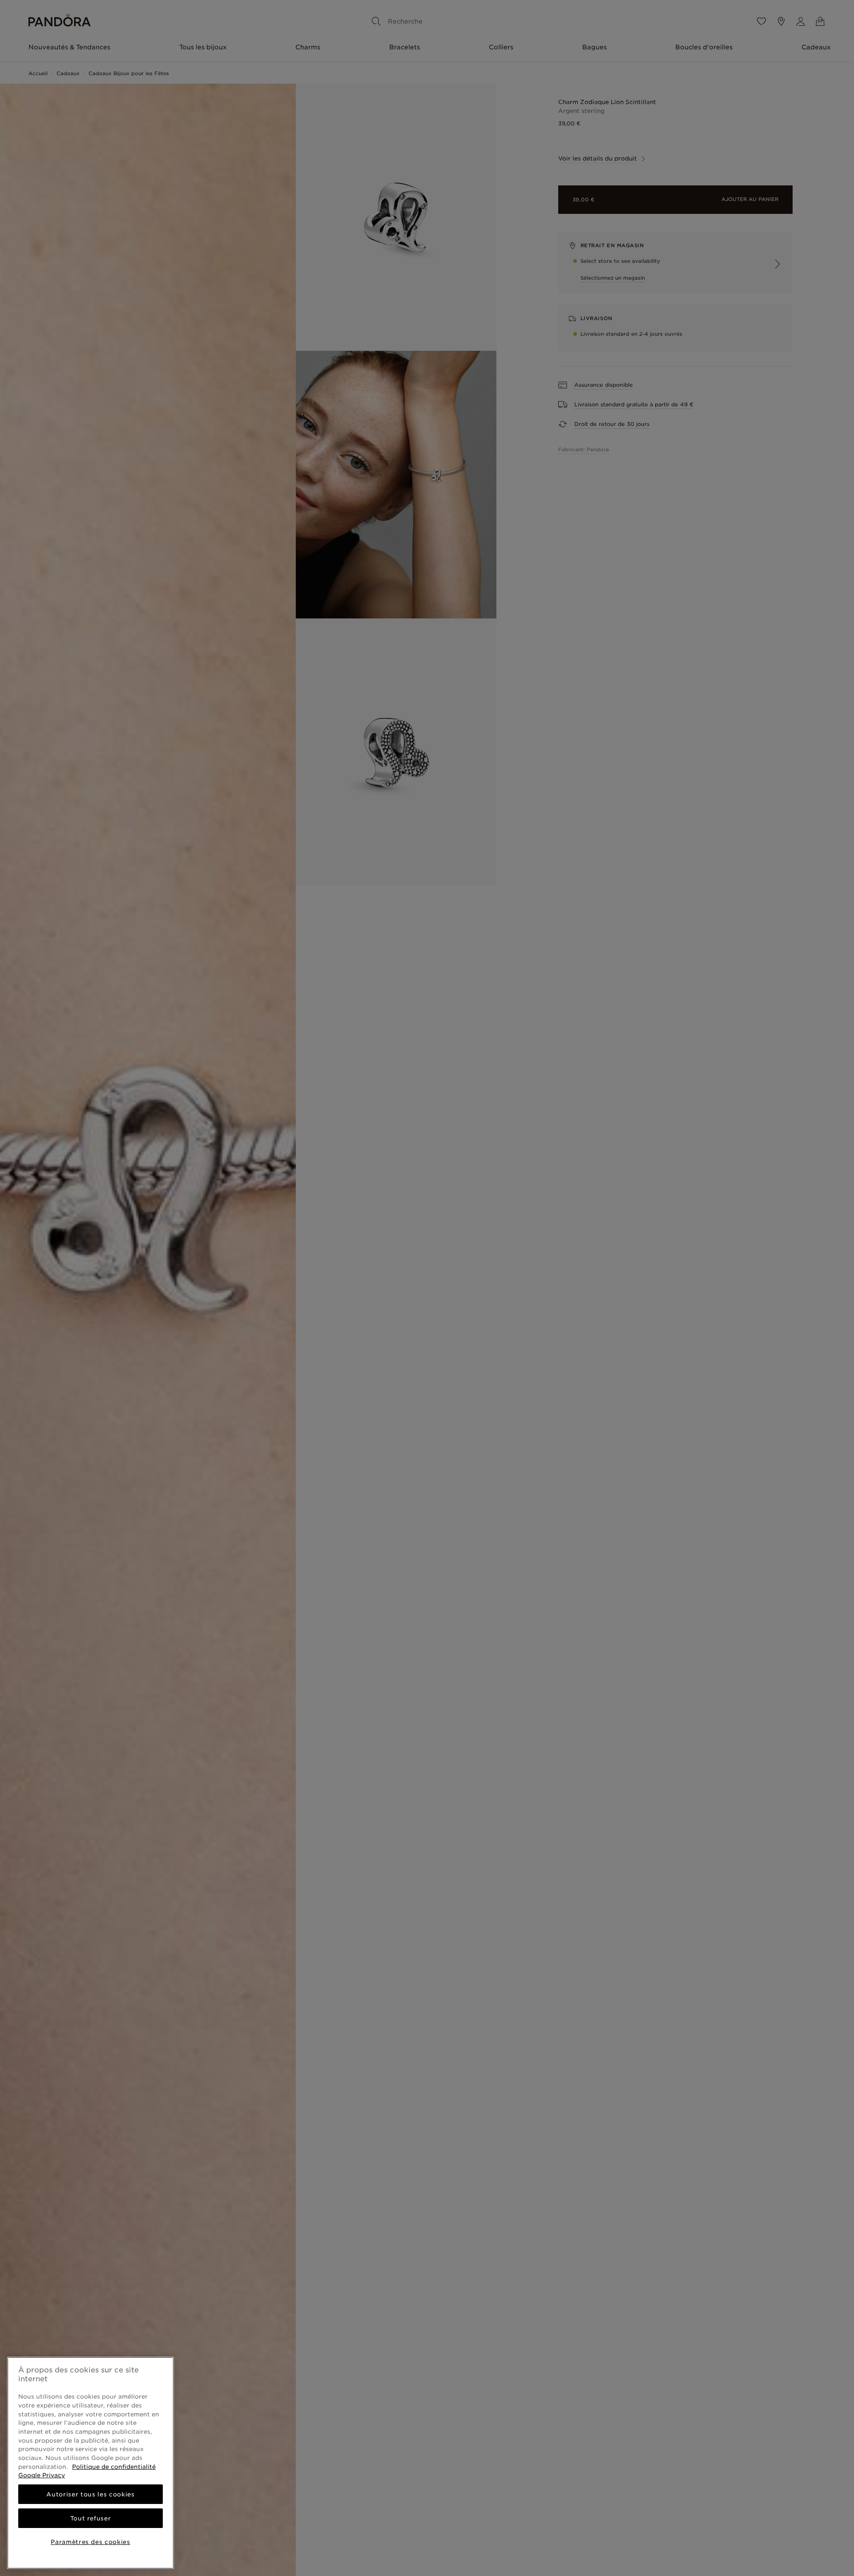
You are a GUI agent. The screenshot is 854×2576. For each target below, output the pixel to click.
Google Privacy (42, 2475)
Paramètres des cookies (90, 2542)
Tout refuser (91, 2518)
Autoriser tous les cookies (90, 2494)
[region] (91, 2463)
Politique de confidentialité (114, 2467)
